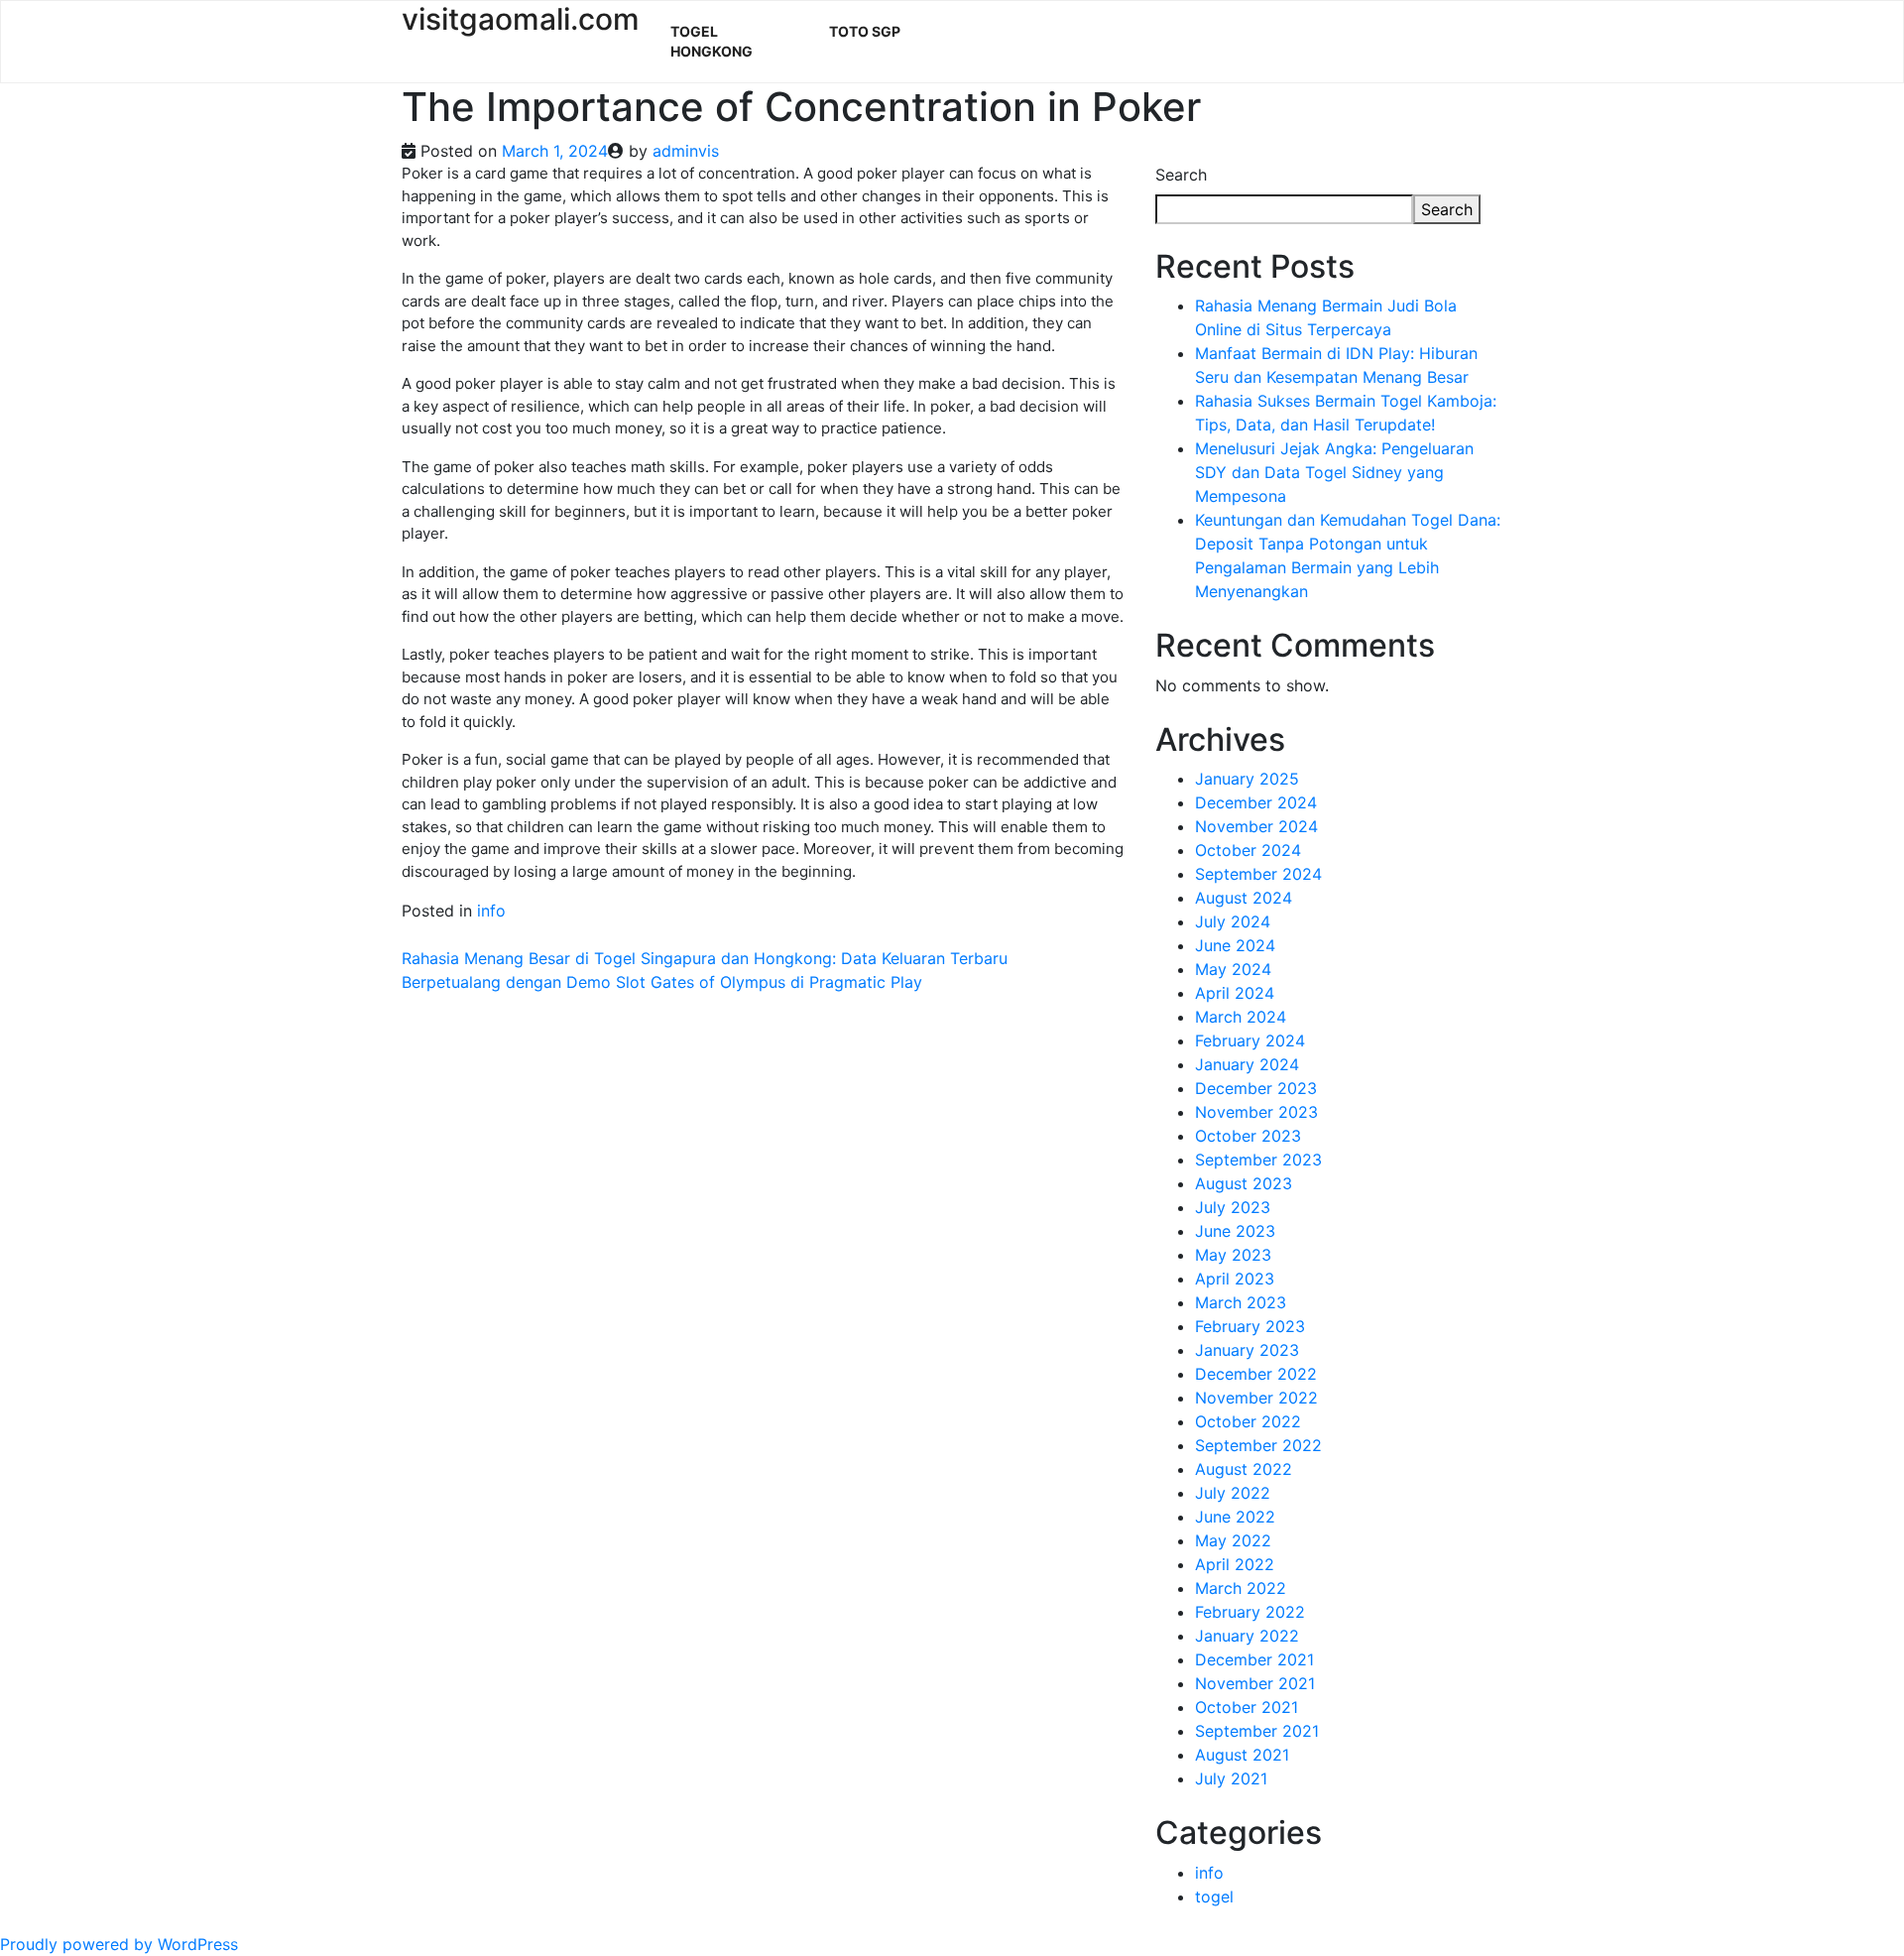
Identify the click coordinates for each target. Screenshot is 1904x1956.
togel (1214, 1896)
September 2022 (1258, 1445)
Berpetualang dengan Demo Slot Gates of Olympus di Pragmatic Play (662, 982)
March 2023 (1241, 1302)
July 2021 (1231, 1778)
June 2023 (1235, 1231)
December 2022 (1256, 1374)
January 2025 (1247, 779)
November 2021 (1255, 1683)
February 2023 (1250, 1326)
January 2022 (1247, 1636)
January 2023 (1247, 1350)
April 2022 (1235, 1564)
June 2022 (1235, 1517)
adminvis (686, 151)
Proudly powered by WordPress (119, 1944)
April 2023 (1235, 1279)
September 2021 (1257, 1731)
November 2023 (1256, 1112)
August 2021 (1242, 1755)
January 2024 (1247, 1064)
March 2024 (1241, 1017)
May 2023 (1233, 1255)
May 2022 (1233, 1540)
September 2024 (1258, 874)
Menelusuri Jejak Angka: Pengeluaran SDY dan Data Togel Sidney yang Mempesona (1334, 472)
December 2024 (1256, 802)
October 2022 (1248, 1421)
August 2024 (1244, 898)
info (491, 911)
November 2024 (1256, 826)
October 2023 (1248, 1136)
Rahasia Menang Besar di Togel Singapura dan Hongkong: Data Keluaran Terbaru (705, 958)
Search (1181, 175)
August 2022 (1244, 1469)
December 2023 (1256, 1088)
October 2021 (1247, 1707)
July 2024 (1233, 921)
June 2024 (1235, 945)
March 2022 (1241, 1588)
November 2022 (1256, 1398)
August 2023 (1244, 1183)
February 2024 (1250, 1040)
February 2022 (1250, 1612)
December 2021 (1254, 1659)
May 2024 (1233, 969)
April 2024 (1235, 993)
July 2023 (1233, 1207)
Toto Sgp (865, 31)
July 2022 (1233, 1493)
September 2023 (1258, 1160)
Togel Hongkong (712, 41)
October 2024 (1248, 850)
